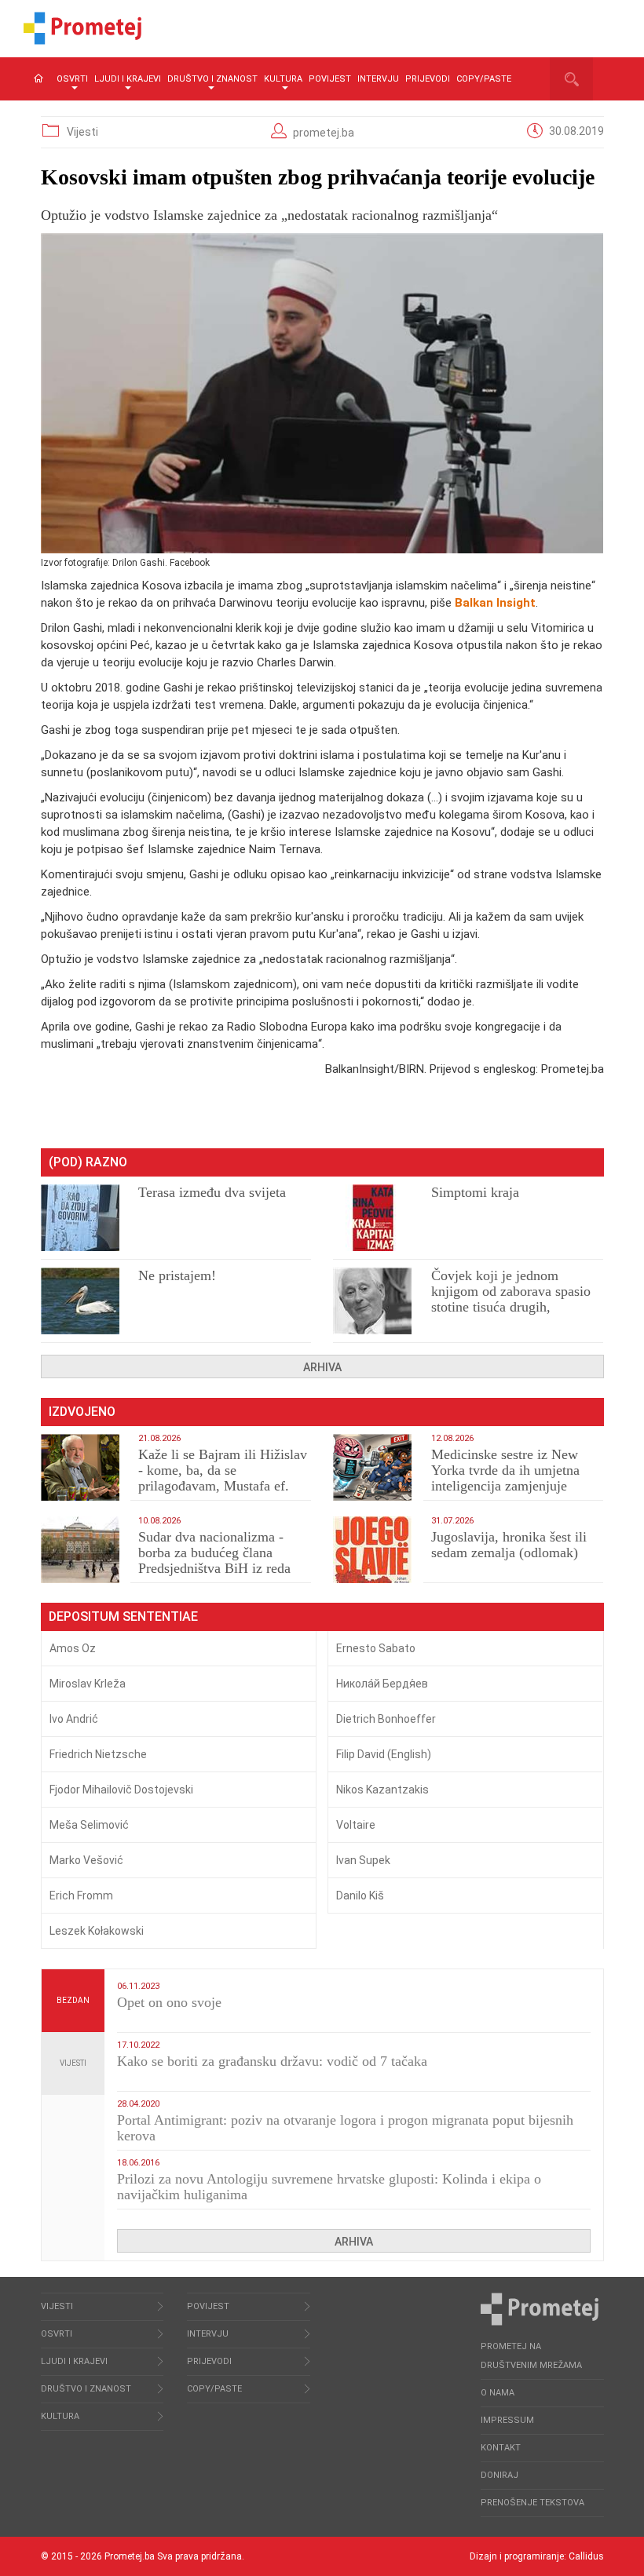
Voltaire (356, 1825)
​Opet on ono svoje (169, 2002)
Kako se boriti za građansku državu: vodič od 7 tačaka (272, 2061)
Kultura (283, 79)
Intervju (378, 79)
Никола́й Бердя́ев (382, 1684)
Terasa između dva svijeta (212, 1192)
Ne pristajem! (177, 1275)
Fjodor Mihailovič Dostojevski (121, 1790)
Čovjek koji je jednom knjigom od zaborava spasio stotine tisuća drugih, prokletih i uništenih (511, 1299)
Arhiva (322, 1367)
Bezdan (73, 2000)
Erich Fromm (81, 1896)
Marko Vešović (86, 1860)
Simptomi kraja (475, 1192)
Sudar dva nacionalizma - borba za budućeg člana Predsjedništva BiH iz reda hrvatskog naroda (214, 1560)
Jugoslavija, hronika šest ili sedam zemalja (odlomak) (509, 1545)
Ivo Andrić (74, 1719)
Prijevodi (428, 79)
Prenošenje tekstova (532, 2503)
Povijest (330, 79)
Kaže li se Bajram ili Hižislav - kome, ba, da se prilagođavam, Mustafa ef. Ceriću (223, 1478)
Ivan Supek (363, 1860)
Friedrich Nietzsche (98, 1754)
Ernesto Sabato (376, 1648)
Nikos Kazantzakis (382, 1790)
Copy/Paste (484, 79)
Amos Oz (73, 1648)
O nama (498, 2393)
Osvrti (72, 79)
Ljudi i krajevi (128, 79)
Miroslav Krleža (88, 1684)
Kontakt (501, 2448)
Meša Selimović (89, 1825)
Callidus (586, 2556)
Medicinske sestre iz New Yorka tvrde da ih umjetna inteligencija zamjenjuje (505, 1470)
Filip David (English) (384, 1754)
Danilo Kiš (360, 1896)
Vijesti (82, 132)
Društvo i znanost (212, 79)
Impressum (507, 2420)
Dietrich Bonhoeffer (386, 1719)
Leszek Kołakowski (97, 1931)
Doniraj (499, 2475)
